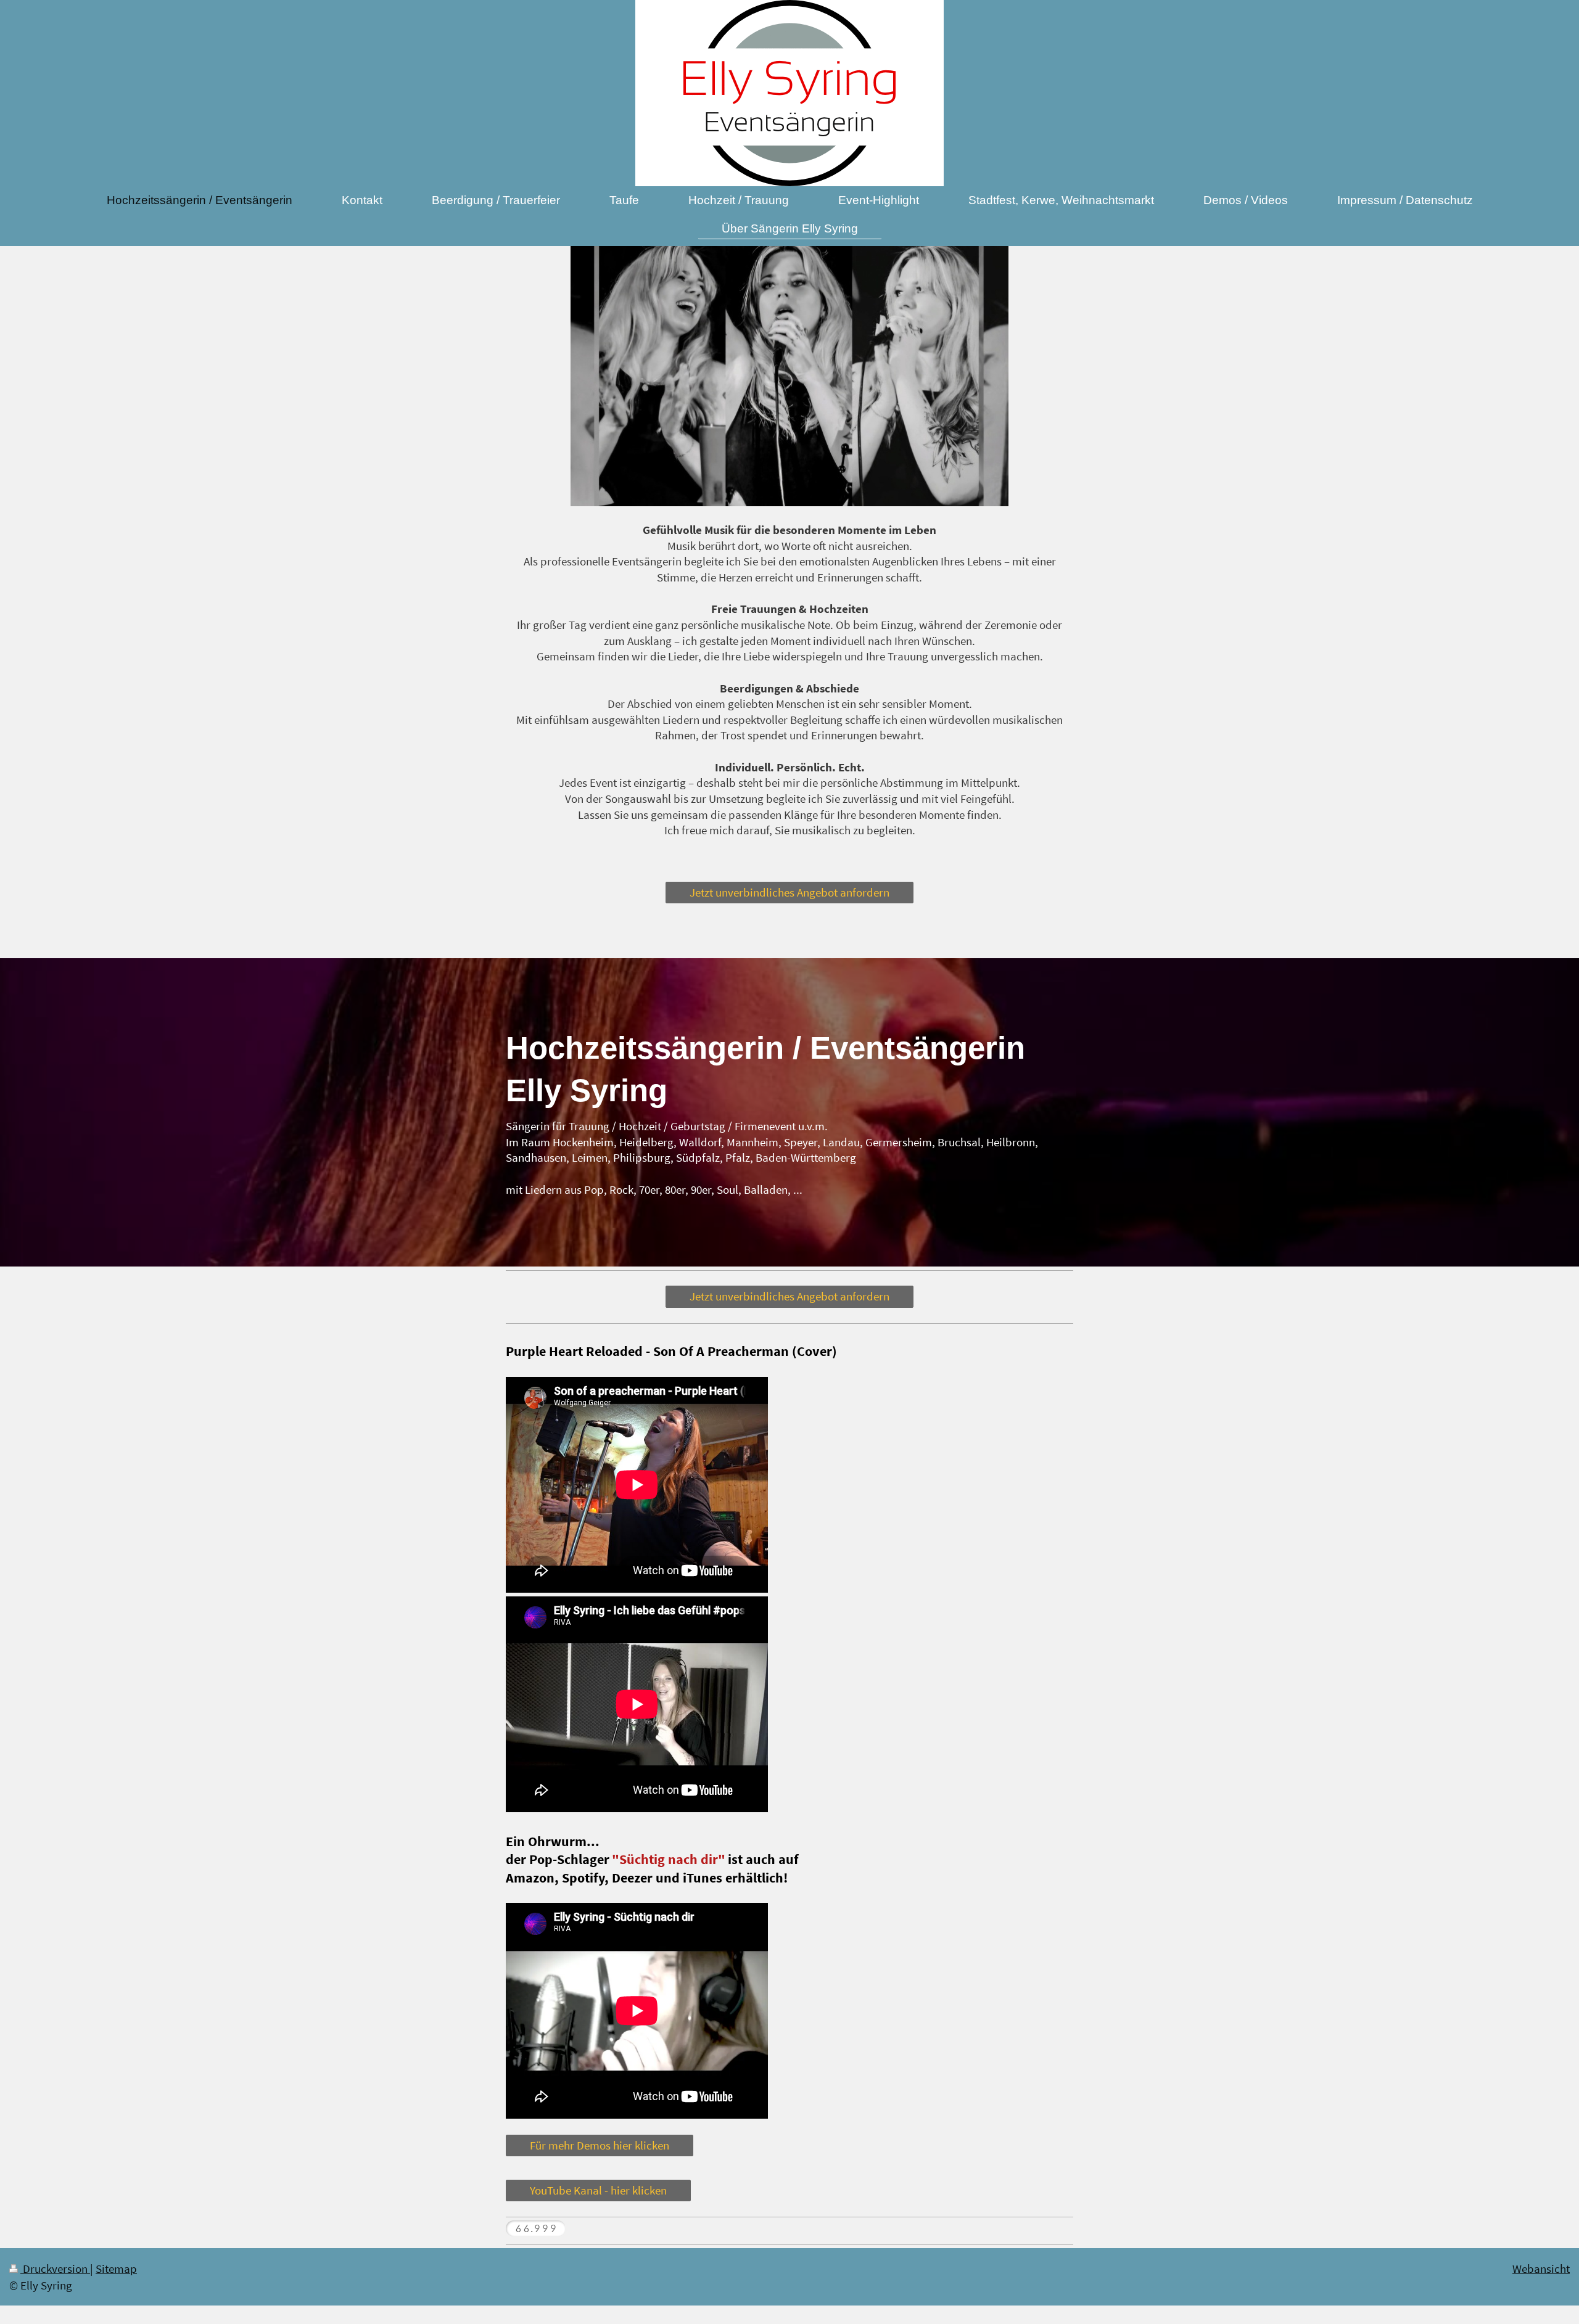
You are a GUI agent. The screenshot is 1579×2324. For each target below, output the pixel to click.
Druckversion (55, 2269)
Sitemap (116, 2269)
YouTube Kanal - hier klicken (598, 2190)
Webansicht (1541, 2269)
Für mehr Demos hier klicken (600, 2145)
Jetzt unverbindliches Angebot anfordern (789, 892)
